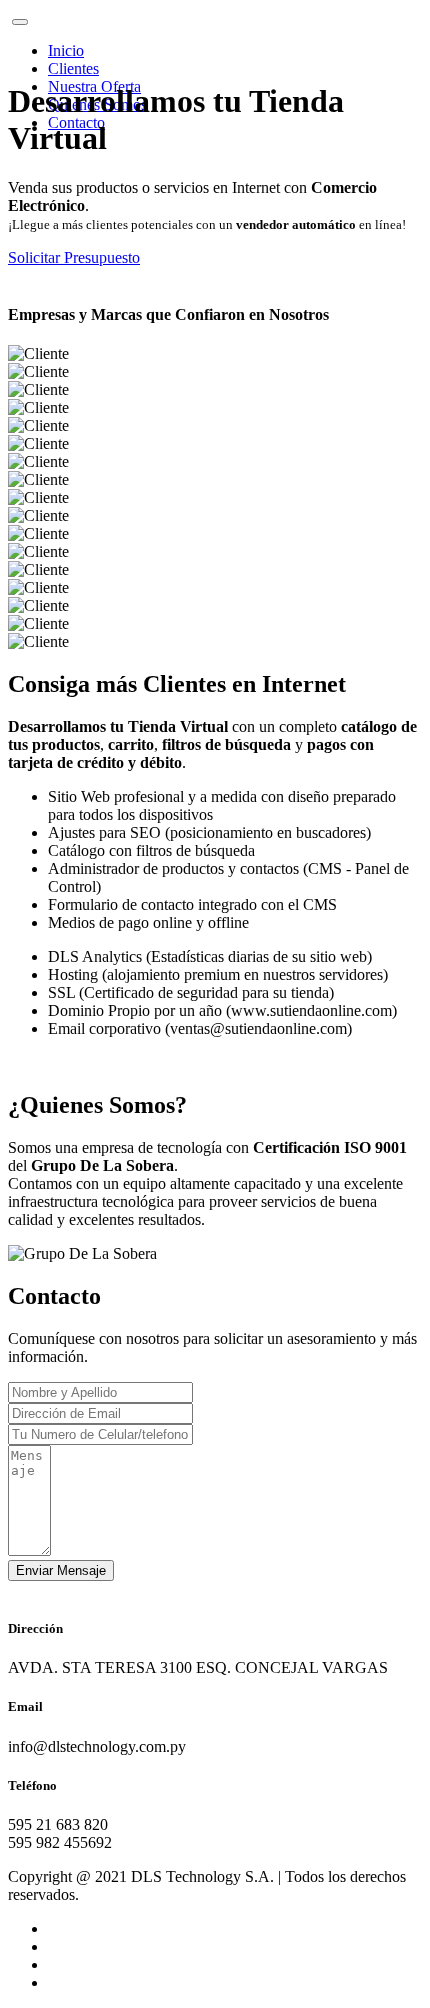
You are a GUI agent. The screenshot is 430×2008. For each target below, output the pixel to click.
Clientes (73, 68)
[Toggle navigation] (20, 22)
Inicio (66, 50)
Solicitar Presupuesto (74, 257)
